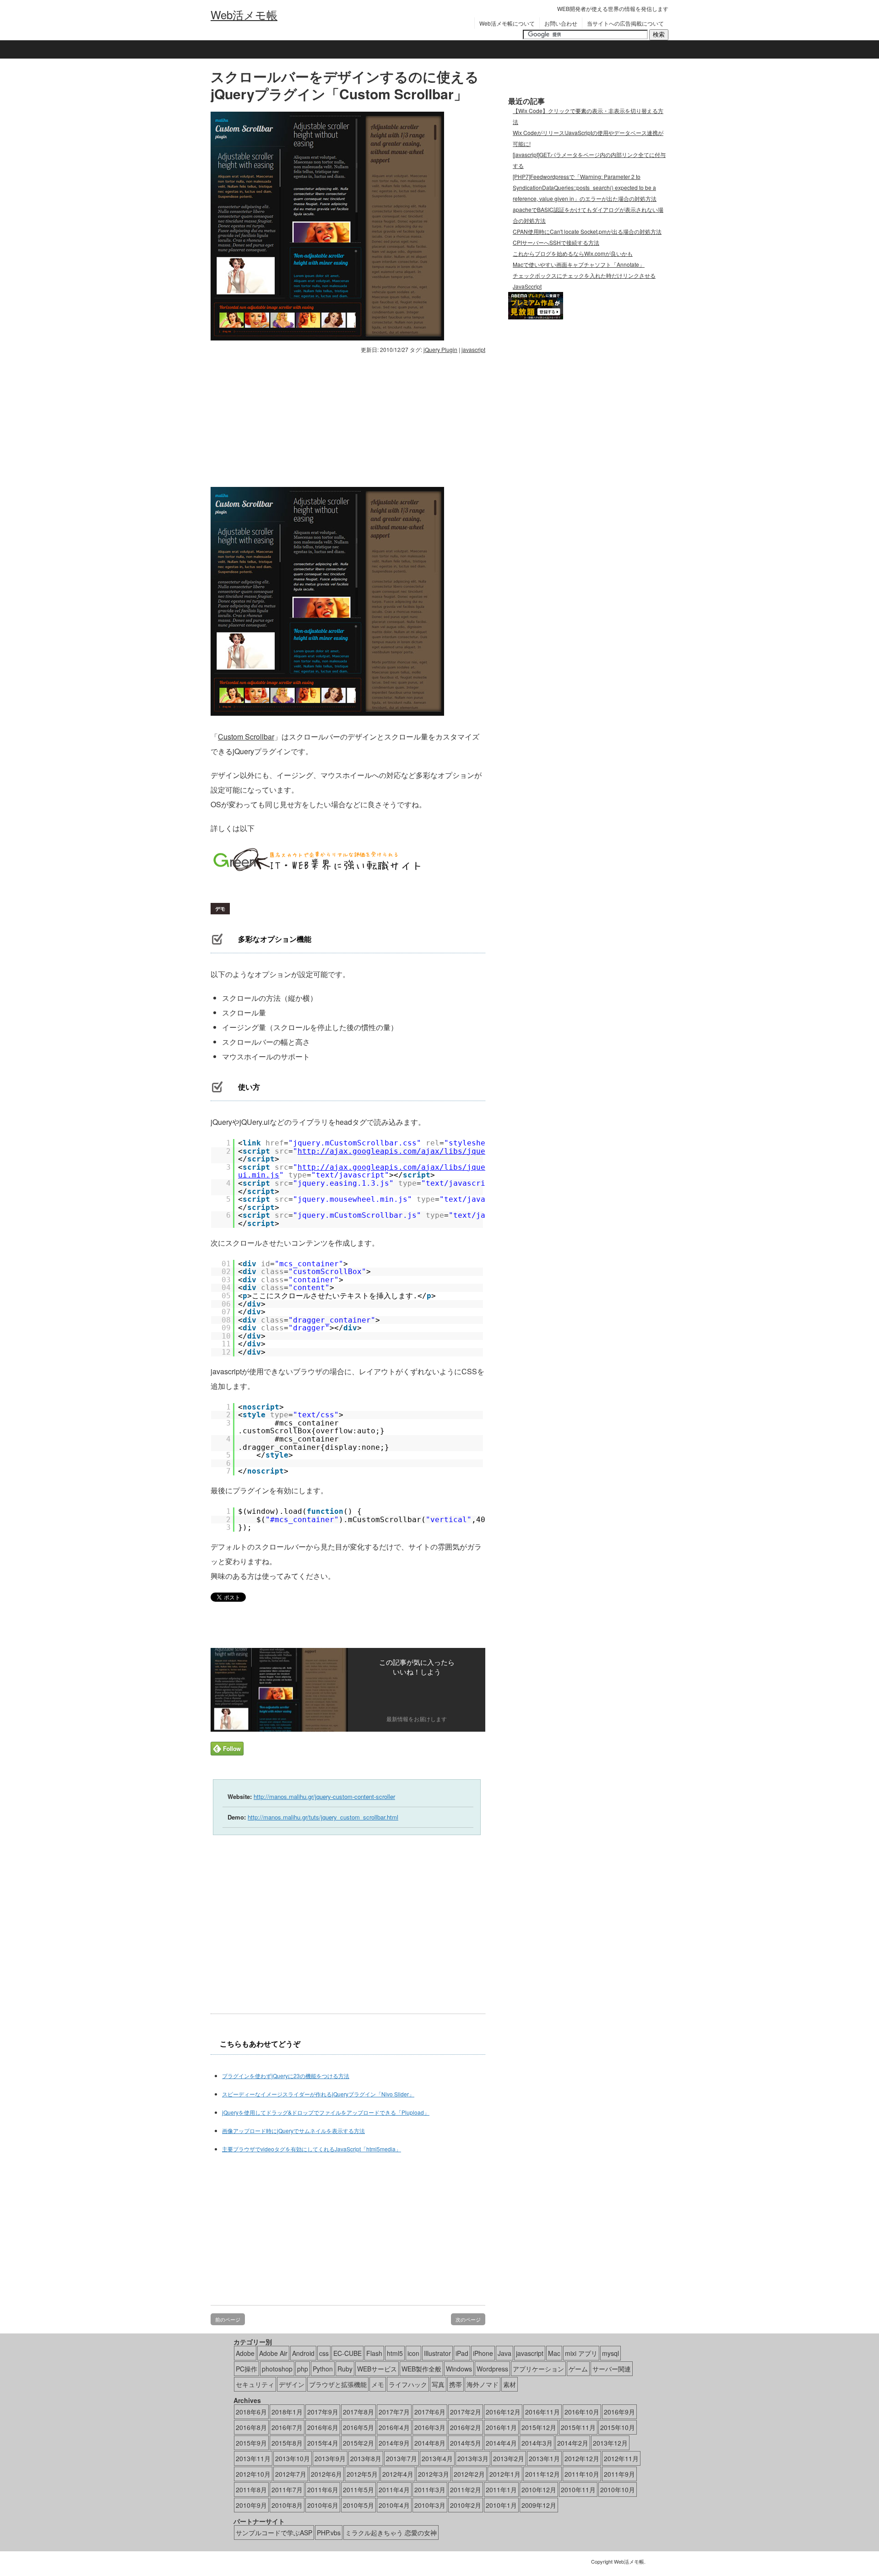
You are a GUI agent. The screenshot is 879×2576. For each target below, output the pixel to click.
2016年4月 (394, 2427)
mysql (610, 2353)
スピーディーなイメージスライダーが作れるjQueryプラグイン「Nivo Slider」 (318, 2094)
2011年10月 (582, 2474)
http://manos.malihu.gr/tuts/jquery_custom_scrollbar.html (323, 1817)
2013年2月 (509, 2458)
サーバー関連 (612, 2369)
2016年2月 (466, 2427)
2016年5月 (358, 2427)
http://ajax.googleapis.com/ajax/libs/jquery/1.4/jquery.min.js (437, 1151)
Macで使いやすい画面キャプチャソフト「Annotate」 (579, 264)
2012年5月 (362, 2474)
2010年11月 (578, 2490)
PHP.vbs (329, 2533)
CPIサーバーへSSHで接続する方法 (556, 242)
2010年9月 (251, 2505)
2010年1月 (501, 2505)
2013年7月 (402, 2458)
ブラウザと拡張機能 (338, 2384)
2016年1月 (501, 2427)
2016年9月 (619, 2412)
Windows (459, 2369)
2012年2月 (469, 2474)
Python (323, 2369)
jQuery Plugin (440, 349)
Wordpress (492, 2369)
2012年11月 (621, 2458)
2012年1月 (505, 2474)
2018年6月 (251, 2412)
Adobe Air (273, 2353)
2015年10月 (618, 2427)
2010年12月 (539, 2490)
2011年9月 (619, 2474)
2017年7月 (394, 2412)
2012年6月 (326, 2474)
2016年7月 (287, 2427)
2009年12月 (539, 2505)
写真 (438, 2384)
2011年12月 (543, 2474)
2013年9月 (330, 2458)
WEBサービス (377, 2369)
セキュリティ (255, 2384)
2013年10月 (293, 2458)
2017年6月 (430, 2412)
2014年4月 (501, 2443)
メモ (378, 2384)
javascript (473, 349)
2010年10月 (618, 2490)
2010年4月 (394, 2505)
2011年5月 (358, 2490)
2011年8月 (251, 2490)
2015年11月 (578, 2427)
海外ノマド (483, 2384)
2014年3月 (537, 2443)
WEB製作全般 (421, 2369)
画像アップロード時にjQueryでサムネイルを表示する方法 (293, 2130)
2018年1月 (287, 2412)
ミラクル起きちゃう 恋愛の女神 (391, 2533)
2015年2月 (358, 2443)
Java (505, 2353)
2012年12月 (582, 2458)
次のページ (468, 2319)
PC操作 (247, 2369)
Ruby (345, 2369)
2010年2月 (466, 2505)
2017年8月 (358, 2412)
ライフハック (408, 2384)
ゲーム (578, 2369)
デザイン (292, 2384)
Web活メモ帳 (244, 15)
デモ (220, 909)
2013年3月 (473, 2458)
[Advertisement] (288, 418)
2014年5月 (466, 2443)
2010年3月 (430, 2505)
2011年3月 (430, 2490)
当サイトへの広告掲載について (625, 23)
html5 (395, 2353)
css (324, 2353)
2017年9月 (323, 2412)
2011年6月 (323, 2490)
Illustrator (437, 2353)
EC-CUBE (347, 2353)
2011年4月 (394, 2490)
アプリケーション (538, 2369)
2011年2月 (466, 2490)
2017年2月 (466, 2412)
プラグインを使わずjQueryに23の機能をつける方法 (286, 2076)
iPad (462, 2353)
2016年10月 (582, 2412)
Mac (554, 2353)
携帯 (456, 2384)
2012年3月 (434, 2474)
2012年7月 (291, 2474)
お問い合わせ (561, 23)
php (303, 2369)
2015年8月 (287, 2443)
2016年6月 (323, 2427)
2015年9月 (251, 2443)
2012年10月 (253, 2474)
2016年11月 (543, 2412)
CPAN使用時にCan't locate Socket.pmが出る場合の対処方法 (587, 231)
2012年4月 (398, 2474)
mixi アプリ (581, 2353)
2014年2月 (573, 2443)
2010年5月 (358, 2505)
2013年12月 (610, 2443)
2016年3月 (430, 2427)
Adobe (245, 2353)
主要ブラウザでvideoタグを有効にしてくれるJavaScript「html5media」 (312, 2149)
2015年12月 (539, 2427)
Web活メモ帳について (507, 23)
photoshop (277, 2369)
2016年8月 (251, 2427)
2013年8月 (366, 2458)
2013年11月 (253, 2458)
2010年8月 (287, 2505)
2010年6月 (323, 2505)
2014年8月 (430, 2443)
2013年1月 (544, 2458)
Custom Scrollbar (246, 737)
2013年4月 (437, 2458)
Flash (374, 2353)
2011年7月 (287, 2490)
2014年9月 (394, 2443)
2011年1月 (501, 2490)
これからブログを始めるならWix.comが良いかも (573, 253)
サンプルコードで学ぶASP (274, 2533)
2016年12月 (503, 2412)
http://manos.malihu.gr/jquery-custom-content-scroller (324, 1796)
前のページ (228, 2319)
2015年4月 (323, 2443)
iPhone (483, 2353)
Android (303, 2353)
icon (413, 2353)
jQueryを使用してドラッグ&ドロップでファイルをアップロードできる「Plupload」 (326, 2112)
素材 (510, 2384)
